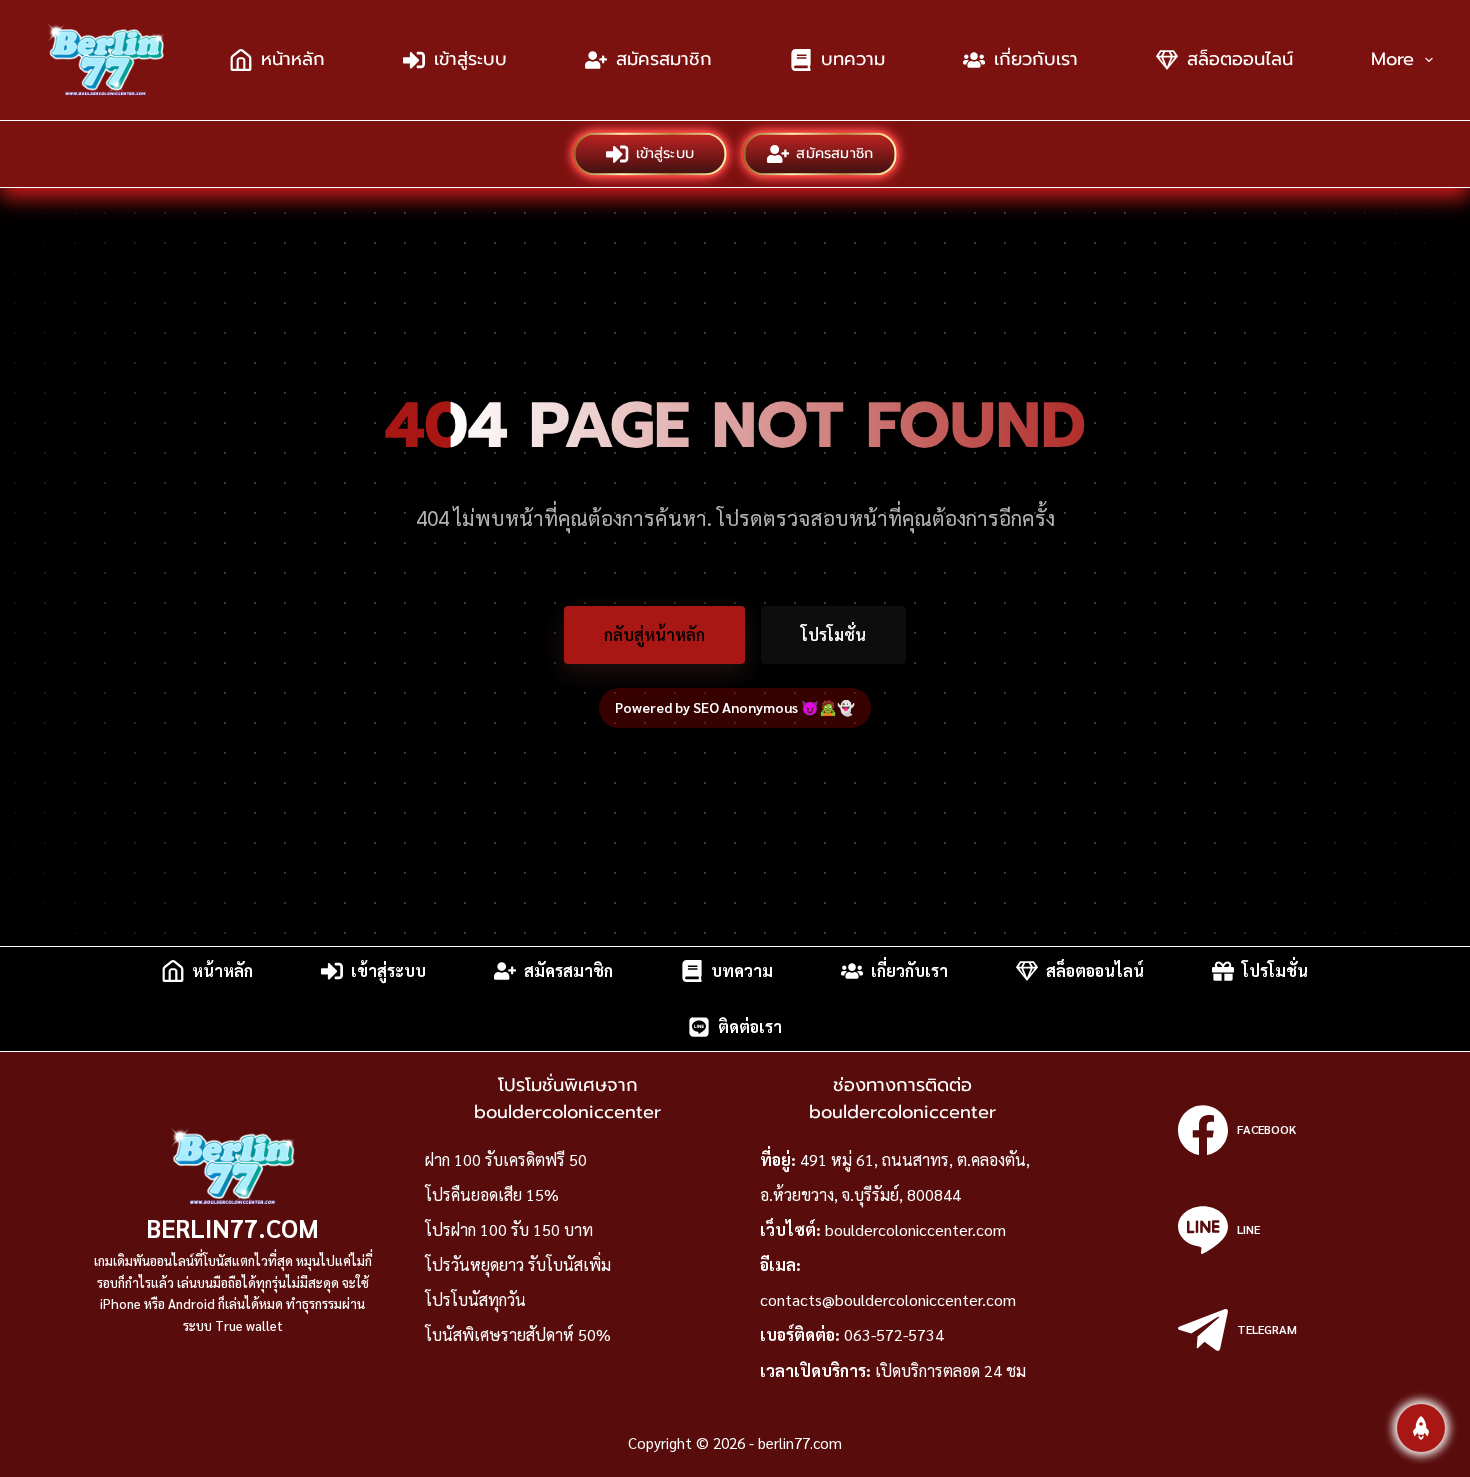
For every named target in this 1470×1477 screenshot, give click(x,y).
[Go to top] (1421, 1428)
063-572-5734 (894, 1334)
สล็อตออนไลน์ (1240, 59)
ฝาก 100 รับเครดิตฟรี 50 (506, 1159)
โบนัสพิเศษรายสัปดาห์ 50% (518, 1334)
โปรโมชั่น (833, 634)
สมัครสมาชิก (664, 59)
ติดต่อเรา (750, 1026)
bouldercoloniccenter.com (915, 1229)
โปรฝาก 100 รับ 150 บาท (509, 1229)
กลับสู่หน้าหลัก (654, 634)
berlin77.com (232, 1227)
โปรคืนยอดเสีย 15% (492, 1194)
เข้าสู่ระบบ (470, 59)
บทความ (853, 59)
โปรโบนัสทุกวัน (475, 1299)
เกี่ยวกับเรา (1036, 59)
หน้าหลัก (293, 59)
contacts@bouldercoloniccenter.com (888, 1299)
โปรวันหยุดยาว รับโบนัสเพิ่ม (518, 1264)
